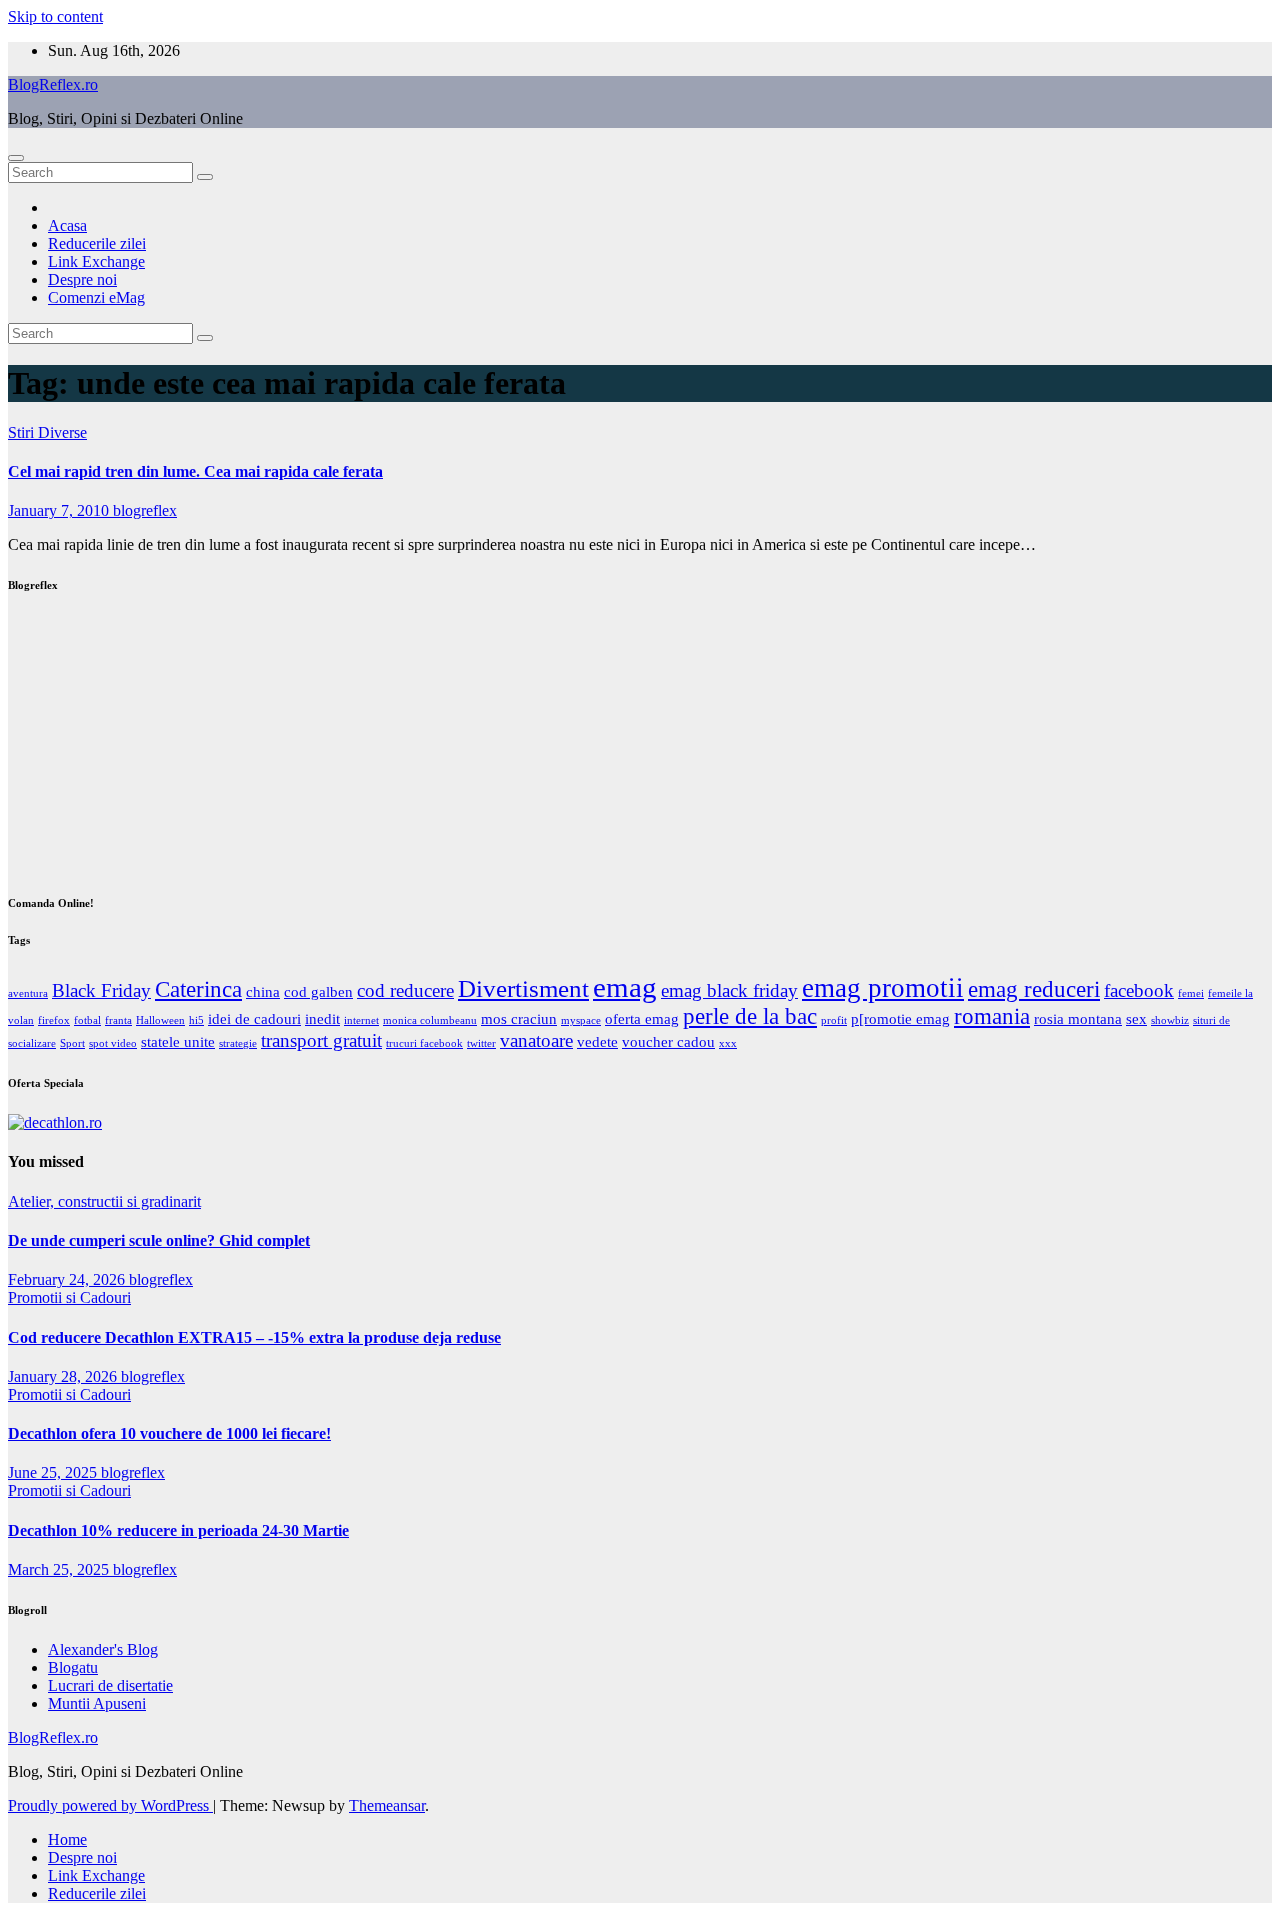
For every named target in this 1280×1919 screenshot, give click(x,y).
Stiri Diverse (47, 432)
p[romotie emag (900, 1018)
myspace (581, 1020)
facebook (1139, 990)
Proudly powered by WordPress (110, 1805)
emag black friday (729, 990)
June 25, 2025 (54, 1472)
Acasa (67, 225)
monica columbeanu (430, 1020)
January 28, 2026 (64, 1376)
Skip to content (55, 16)
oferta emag (642, 1018)
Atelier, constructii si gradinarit (104, 1201)
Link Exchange (96, 261)
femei (1191, 993)
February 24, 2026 (68, 1279)
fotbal (87, 1020)
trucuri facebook (424, 1043)
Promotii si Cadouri (69, 1297)
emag (625, 987)
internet (361, 1020)
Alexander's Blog (103, 1649)
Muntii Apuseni (97, 1703)
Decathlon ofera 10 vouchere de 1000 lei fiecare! (169, 1433)
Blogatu (73, 1667)
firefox (54, 1020)
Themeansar (387, 1805)
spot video (113, 1043)
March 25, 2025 (60, 1569)
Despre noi (82, 279)
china (263, 991)
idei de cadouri (254, 1018)
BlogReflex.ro (53, 84)
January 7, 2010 (60, 510)
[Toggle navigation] (16, 158)
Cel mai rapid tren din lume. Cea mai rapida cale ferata (195, 471)
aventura (28, 993)
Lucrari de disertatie (110, 1685)
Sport (72, 1043)
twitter (481, 1043)
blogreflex (145, 510)
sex (1136, 1018)
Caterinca (198, 989)
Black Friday (101, 990)
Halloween (160, 1020)
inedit (322, 1018)
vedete (597, 1041)
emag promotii (883, 988)
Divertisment (523, 988)
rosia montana (1078, 1018)
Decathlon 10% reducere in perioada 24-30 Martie (178, 1530)
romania (992, 1016)
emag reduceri (1034, 989)
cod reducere (405, 990)
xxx (728, 1043)
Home (67, 1839)
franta (118, 1020)
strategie (238, 1043)
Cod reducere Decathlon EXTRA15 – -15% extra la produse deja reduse (254, 1337)
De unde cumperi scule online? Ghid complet (159, 1240)
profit (834, 1020)
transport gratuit (321, 1040)
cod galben (318, 991)
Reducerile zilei (97, 243)
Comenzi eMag (96, 297)
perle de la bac (750, 1016)
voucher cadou (668, 1041)
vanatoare (536, 1040)
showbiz (1170, 1020)
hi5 (196, 1020)
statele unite (178, 1041)
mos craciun (519, 1018)
